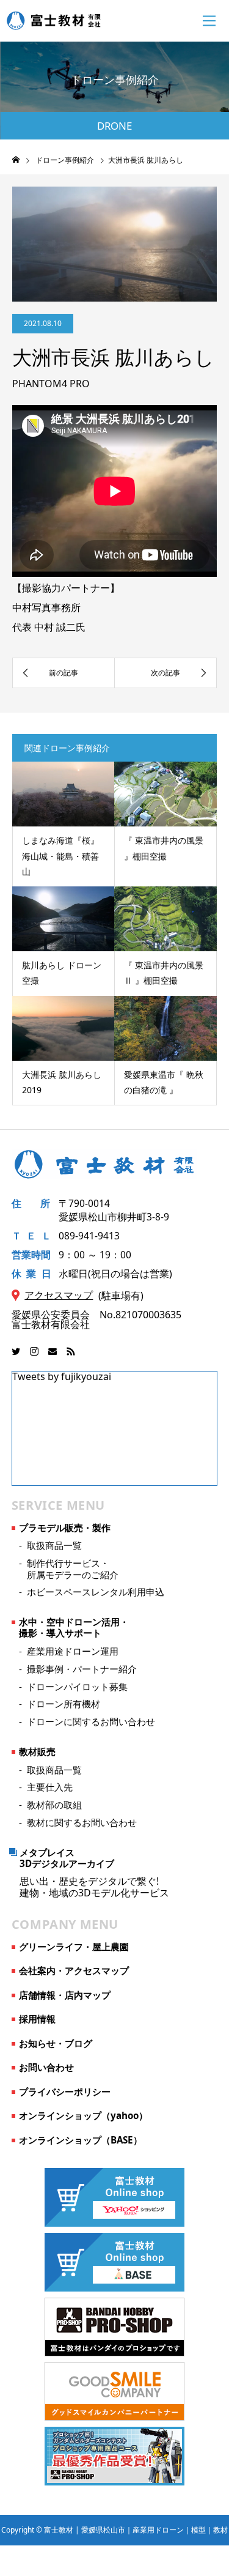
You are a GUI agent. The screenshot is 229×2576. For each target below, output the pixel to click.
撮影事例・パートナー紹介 (82, 1669)
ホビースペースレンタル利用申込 (96, 1592)
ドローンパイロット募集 (77, 1687)
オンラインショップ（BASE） (81, 2140)
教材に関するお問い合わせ (82, 1822)
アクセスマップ (59, 1295)
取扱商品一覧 (54, 1545)
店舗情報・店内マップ (65, 1995)
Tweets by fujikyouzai (62, 1376)
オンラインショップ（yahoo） (83, 2115)
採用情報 (37, 2019)
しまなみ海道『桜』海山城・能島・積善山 (60, 856)
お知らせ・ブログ (56, 2043)
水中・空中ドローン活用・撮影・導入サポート (74, 1627)
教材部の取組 (54, 1805)
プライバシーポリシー (65, 2092)
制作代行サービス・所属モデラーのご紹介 (73, 1568)
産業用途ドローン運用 (73, 1651)
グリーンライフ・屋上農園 (74, 1947)
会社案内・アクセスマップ (74, 1970)
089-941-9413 (89, 1236)
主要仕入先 (50, 1787)
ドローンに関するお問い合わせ (91, 1721)
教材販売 (37, 1751)
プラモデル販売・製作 (65, 1527)
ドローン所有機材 (64, 1704)
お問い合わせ (46, 2067)
